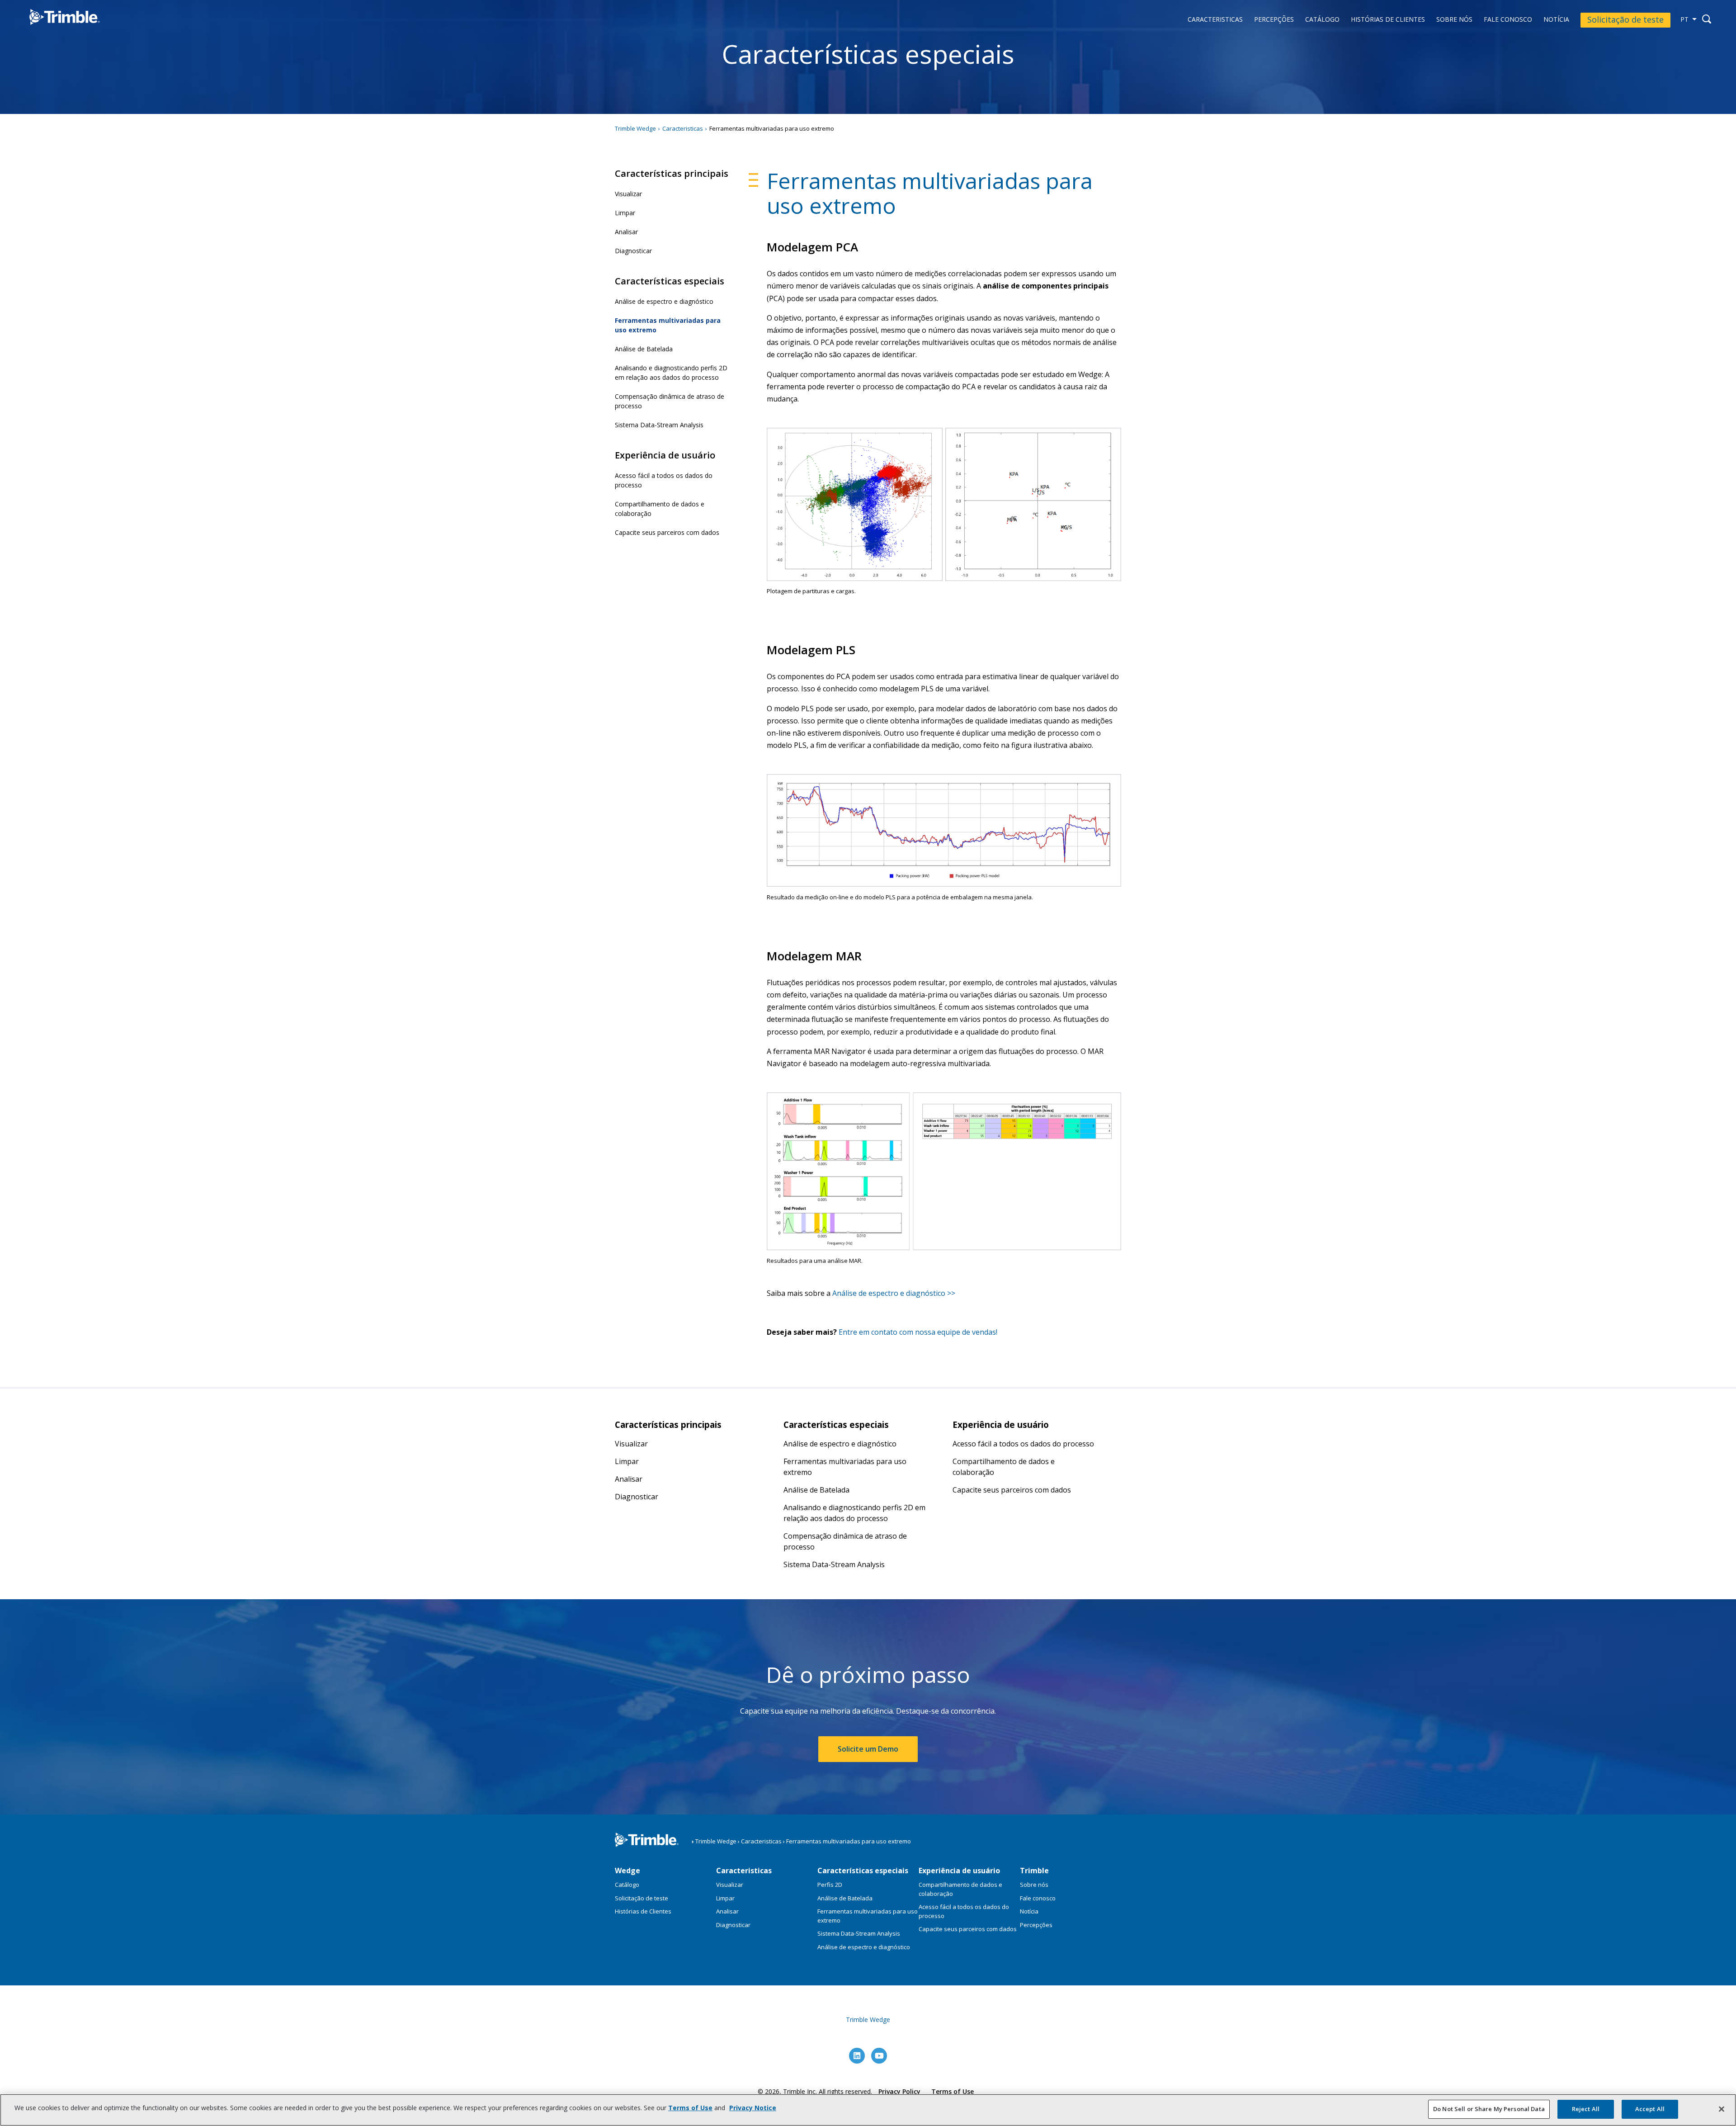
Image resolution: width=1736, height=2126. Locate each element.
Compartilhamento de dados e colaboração (660, 509)
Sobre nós (1454, 20)
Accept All (1650, 2109)
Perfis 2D (830, 1885)
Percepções (1274, 20)
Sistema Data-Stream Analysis (659, 425)
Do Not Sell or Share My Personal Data (1489, 2109)
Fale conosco (1508, 20)
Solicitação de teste (1625, 19)
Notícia (1556, 20)
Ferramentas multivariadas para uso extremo (668, 325)
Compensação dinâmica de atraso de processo (670, 401)
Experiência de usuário (959, 1871)
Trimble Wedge (55, 31)
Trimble (1034, 1871)
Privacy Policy (899, 2091)
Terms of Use (953, 2091)
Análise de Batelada (644, 349)
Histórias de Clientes (1388, 20)
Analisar (626, 232)
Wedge (627, 1871)
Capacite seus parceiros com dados (667, 532)
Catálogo (1322, 20)
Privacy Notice (753, 2108)
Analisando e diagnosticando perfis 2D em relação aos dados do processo (671, 373)
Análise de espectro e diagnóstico (664, 301)
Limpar (625, 213)
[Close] (1722, 2109)
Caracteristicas (1215, 20)
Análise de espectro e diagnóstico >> (894, 1293)
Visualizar (628, 194)
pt (1684, 19)
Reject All (1586, 2109)
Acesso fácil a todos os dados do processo (664, 480)
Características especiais (863, 1871)
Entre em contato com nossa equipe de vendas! (918, 1332)
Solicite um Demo (868, 1749)
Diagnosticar (633, 251)
